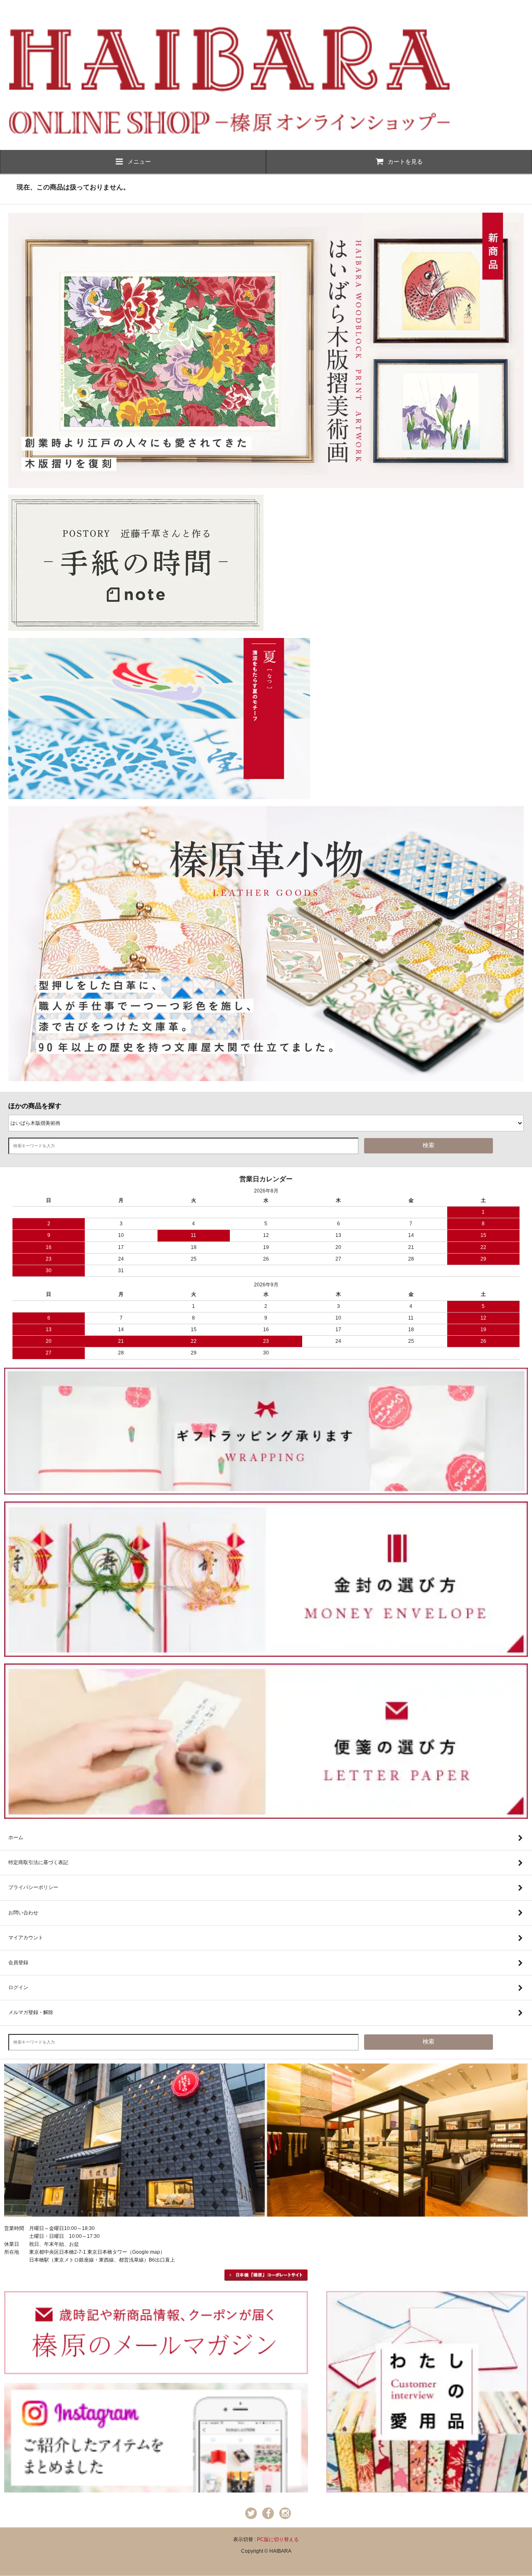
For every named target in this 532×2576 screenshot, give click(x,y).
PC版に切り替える (278, 2539)
